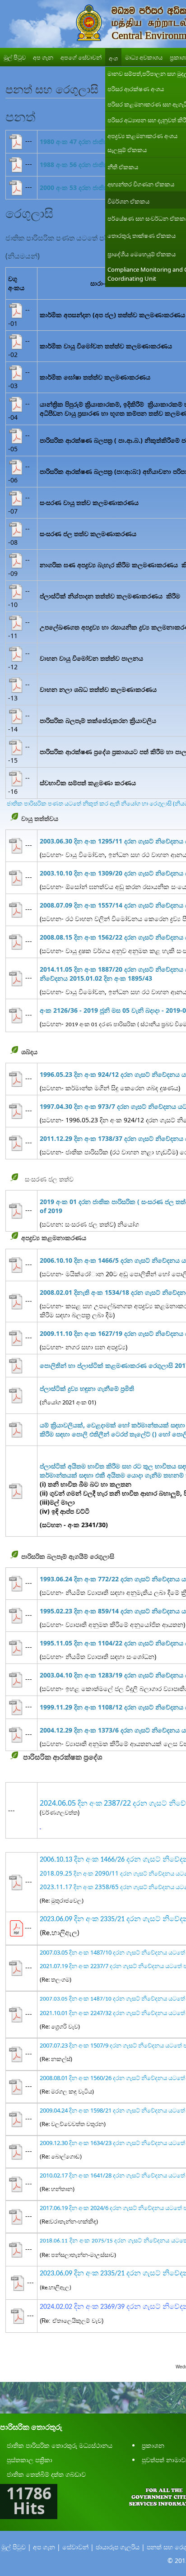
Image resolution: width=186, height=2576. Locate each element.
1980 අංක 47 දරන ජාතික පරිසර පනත (92, 141)
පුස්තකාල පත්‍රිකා (30, 2460)
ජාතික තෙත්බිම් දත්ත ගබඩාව (46, 2474)
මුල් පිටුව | (16, 2547)
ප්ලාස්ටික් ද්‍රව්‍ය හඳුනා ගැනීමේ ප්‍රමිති (87, 1388)
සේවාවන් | (78, 2547)
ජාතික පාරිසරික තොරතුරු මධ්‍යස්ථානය (60, 2445)
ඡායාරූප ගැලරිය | (120, 2547)
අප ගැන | (47, 2547)
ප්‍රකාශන (153, 2445)
